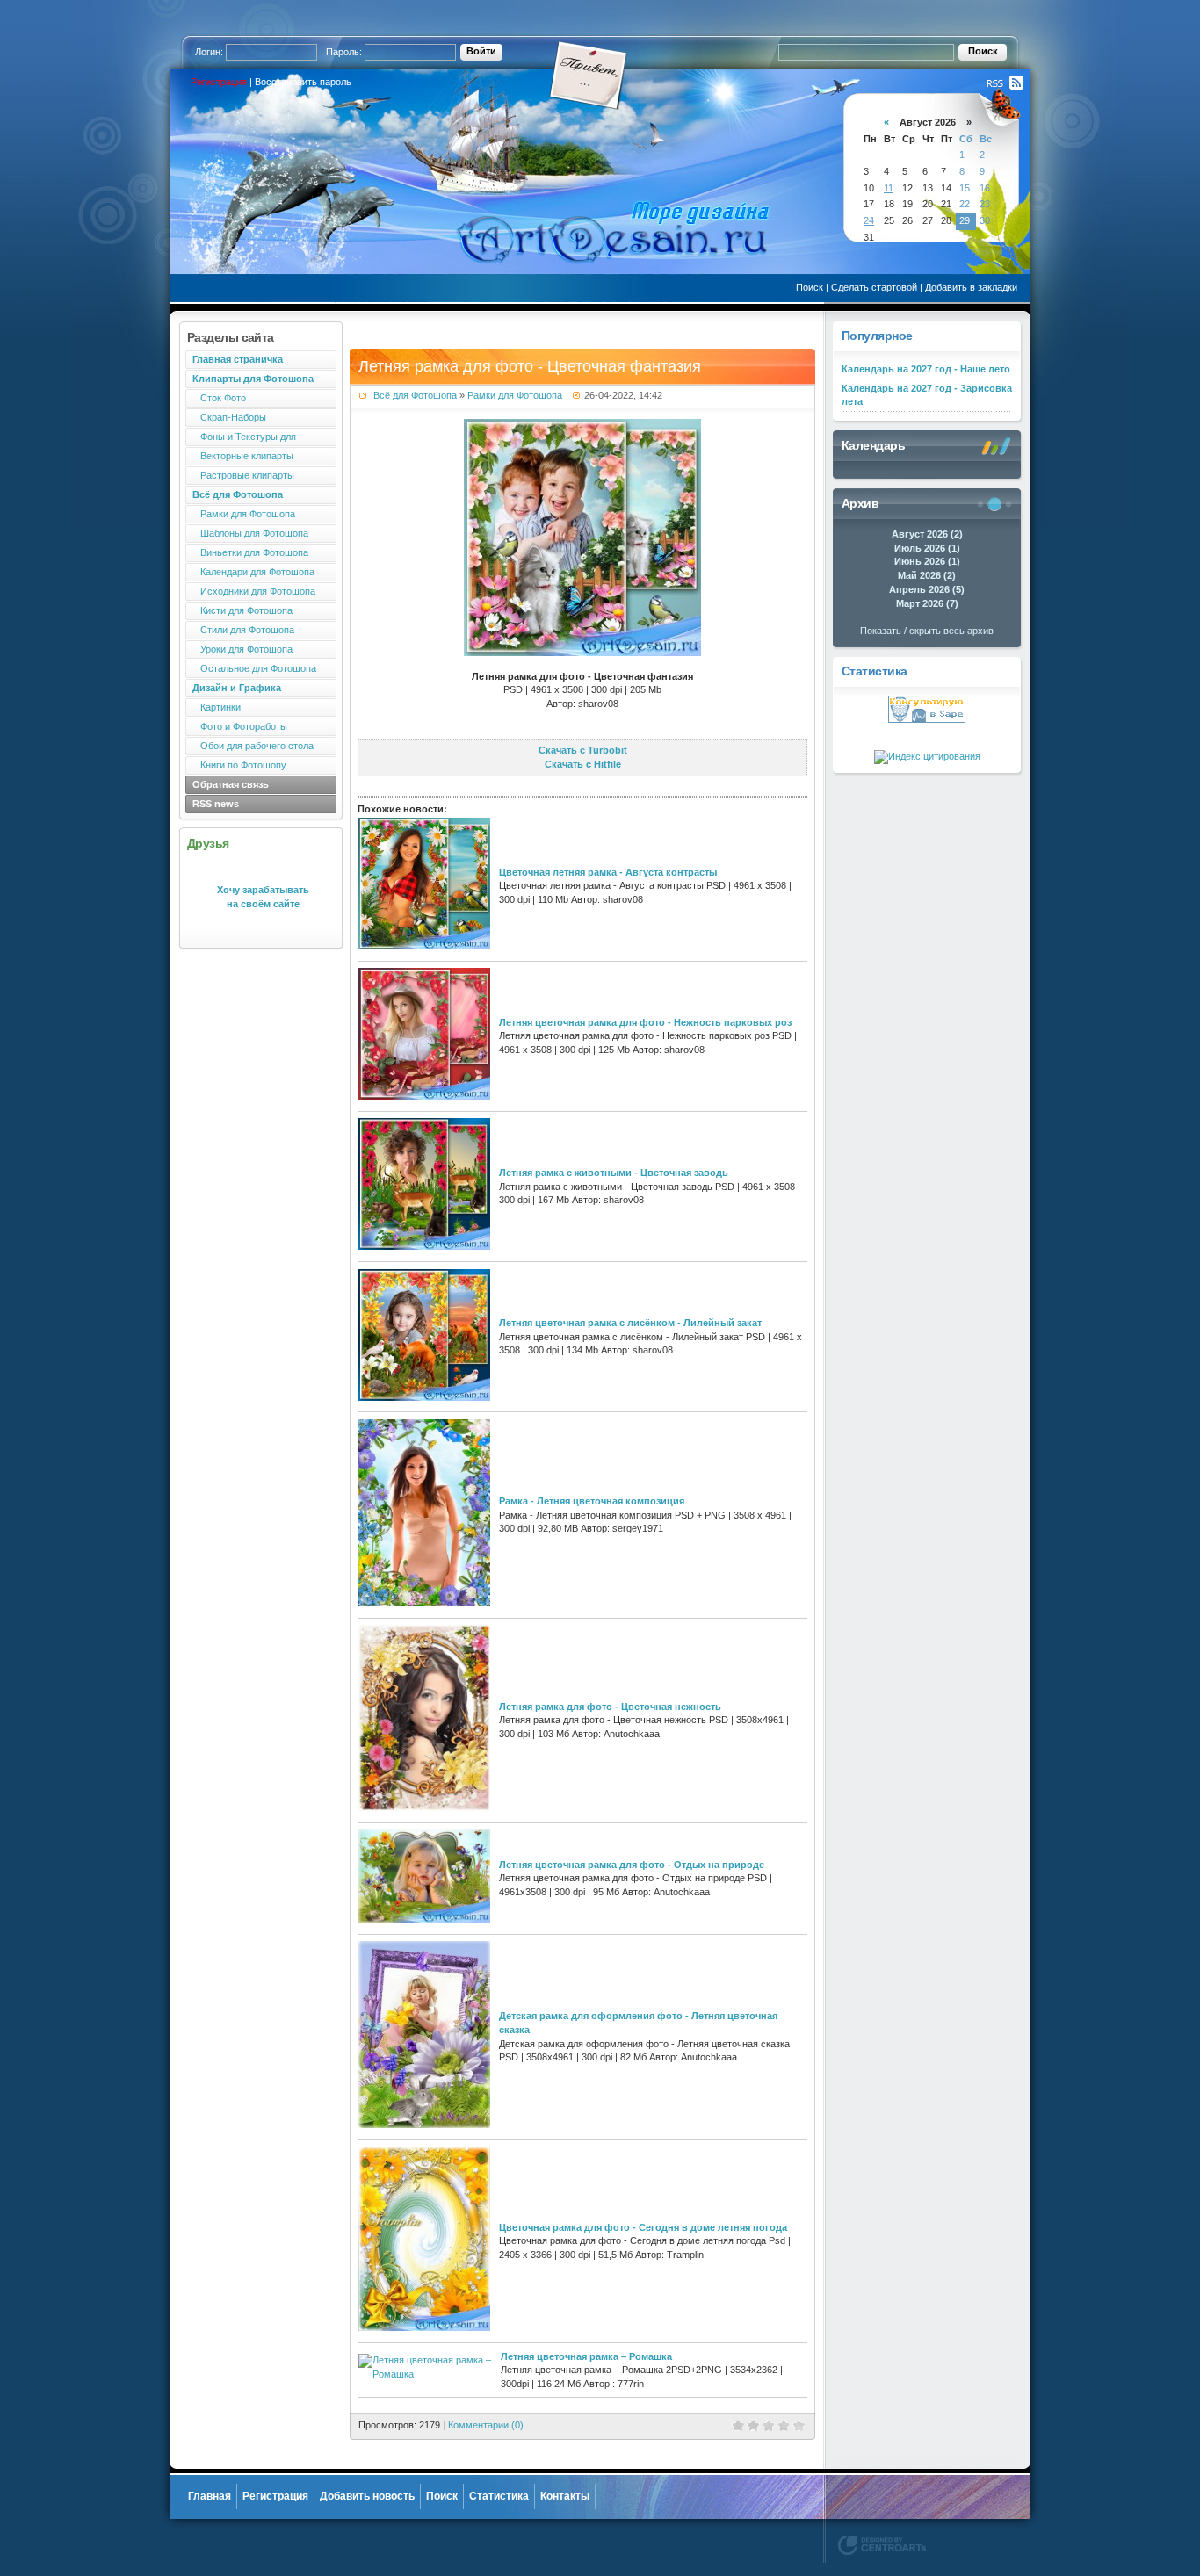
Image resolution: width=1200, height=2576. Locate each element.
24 (869, 220)
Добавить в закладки (971, 287)
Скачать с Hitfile (583, 764)
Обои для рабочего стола (253, 746)
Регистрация (219, 82)
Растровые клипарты (243, 475)
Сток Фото (219, 398)
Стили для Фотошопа (243, 630)
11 (889, 188)
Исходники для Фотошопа (254, 591)
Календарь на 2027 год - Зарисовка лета (927, 395)
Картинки (217, 707)
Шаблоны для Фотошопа (250, 533)
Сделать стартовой (874, 287)
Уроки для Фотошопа (242, 649)
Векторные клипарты (243, 456)
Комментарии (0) (486, 2425)
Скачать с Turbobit (583, 750)
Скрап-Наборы (229, 417)
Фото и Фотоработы (240, 726)
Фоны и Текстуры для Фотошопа (241, 439)
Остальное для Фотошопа (254, 668)
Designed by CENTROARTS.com (882, 2545)
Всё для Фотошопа (415, 395)
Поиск (810, 287)
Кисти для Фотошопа (242, 610)
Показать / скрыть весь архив (927, 631)
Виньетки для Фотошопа (250, 552)
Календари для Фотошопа (253, 572)
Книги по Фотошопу (239, 765)
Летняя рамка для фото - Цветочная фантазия (530, 366)
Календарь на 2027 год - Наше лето (926, 369)
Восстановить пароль (303, 82)
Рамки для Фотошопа (244, 514)
